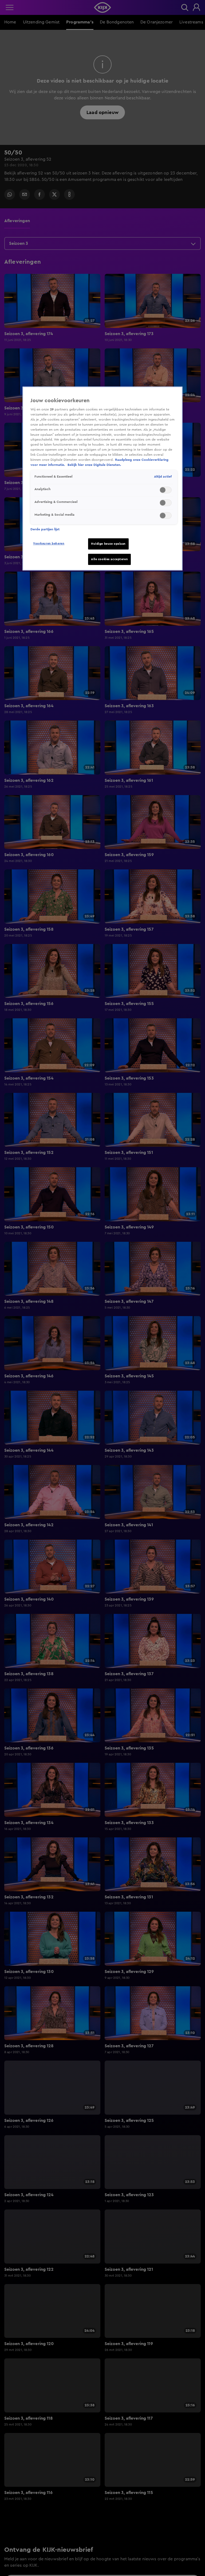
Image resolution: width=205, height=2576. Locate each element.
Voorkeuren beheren (49, 544)
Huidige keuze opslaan (108, 544)
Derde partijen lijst (45, 529)
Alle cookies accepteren (109, 559)
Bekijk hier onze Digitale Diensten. (94, 465)
